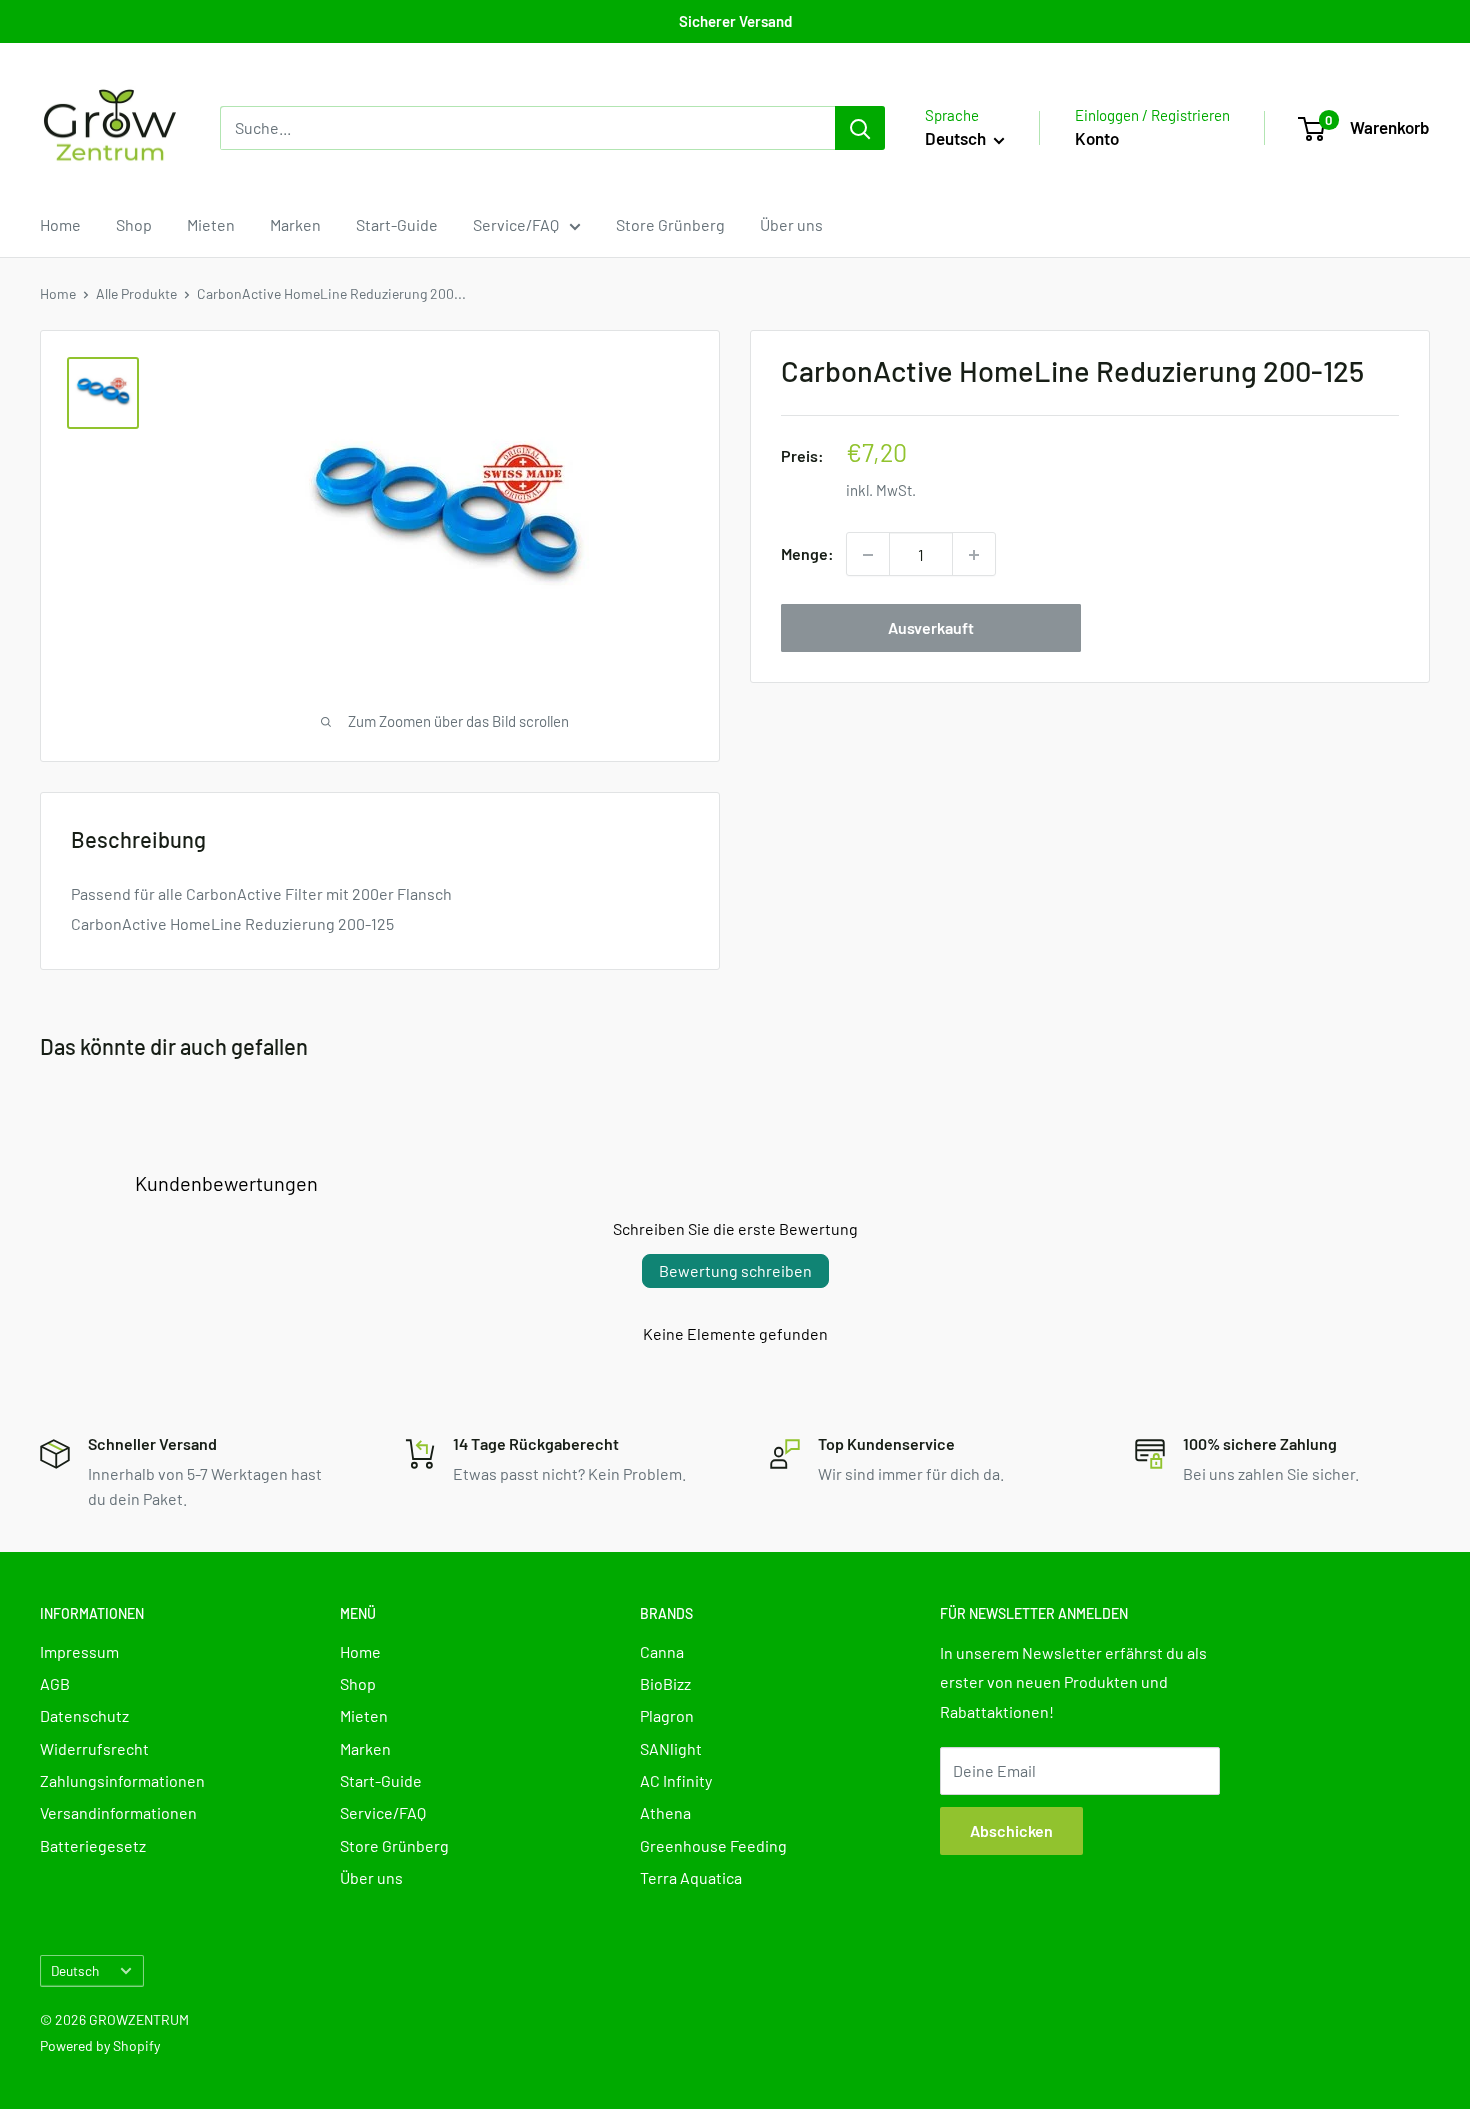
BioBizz (665, 1683)
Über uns (791, 224)
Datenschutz (84, 1715)
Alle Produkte (136, 293)
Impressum (79, 1651)
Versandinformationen (118, 1812)
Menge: (807, 554)
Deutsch (75, 1970)
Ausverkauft (931, 628)
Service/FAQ (516, 224)
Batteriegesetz (93, 1845)
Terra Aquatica (691, 1877)
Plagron (667, 1715)
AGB (55, 1683)
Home (60, 224)
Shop (134, 224)
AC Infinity (676, 1780)
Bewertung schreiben (735, 1270)
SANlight (671, 1748)
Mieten (211, 224)
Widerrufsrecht (94, 1748)
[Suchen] (860, 128)
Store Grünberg (670, 224)
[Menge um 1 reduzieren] (868, 555)
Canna (662, 1651)
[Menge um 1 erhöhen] (974, 555)
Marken (295, 224)
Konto (1097, 138)
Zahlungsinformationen (122, 1780)
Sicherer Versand (735, 21)
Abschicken (1011, 1830)
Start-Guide (397, 224)
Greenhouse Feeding (713, 1845)
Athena (665, 1812)
